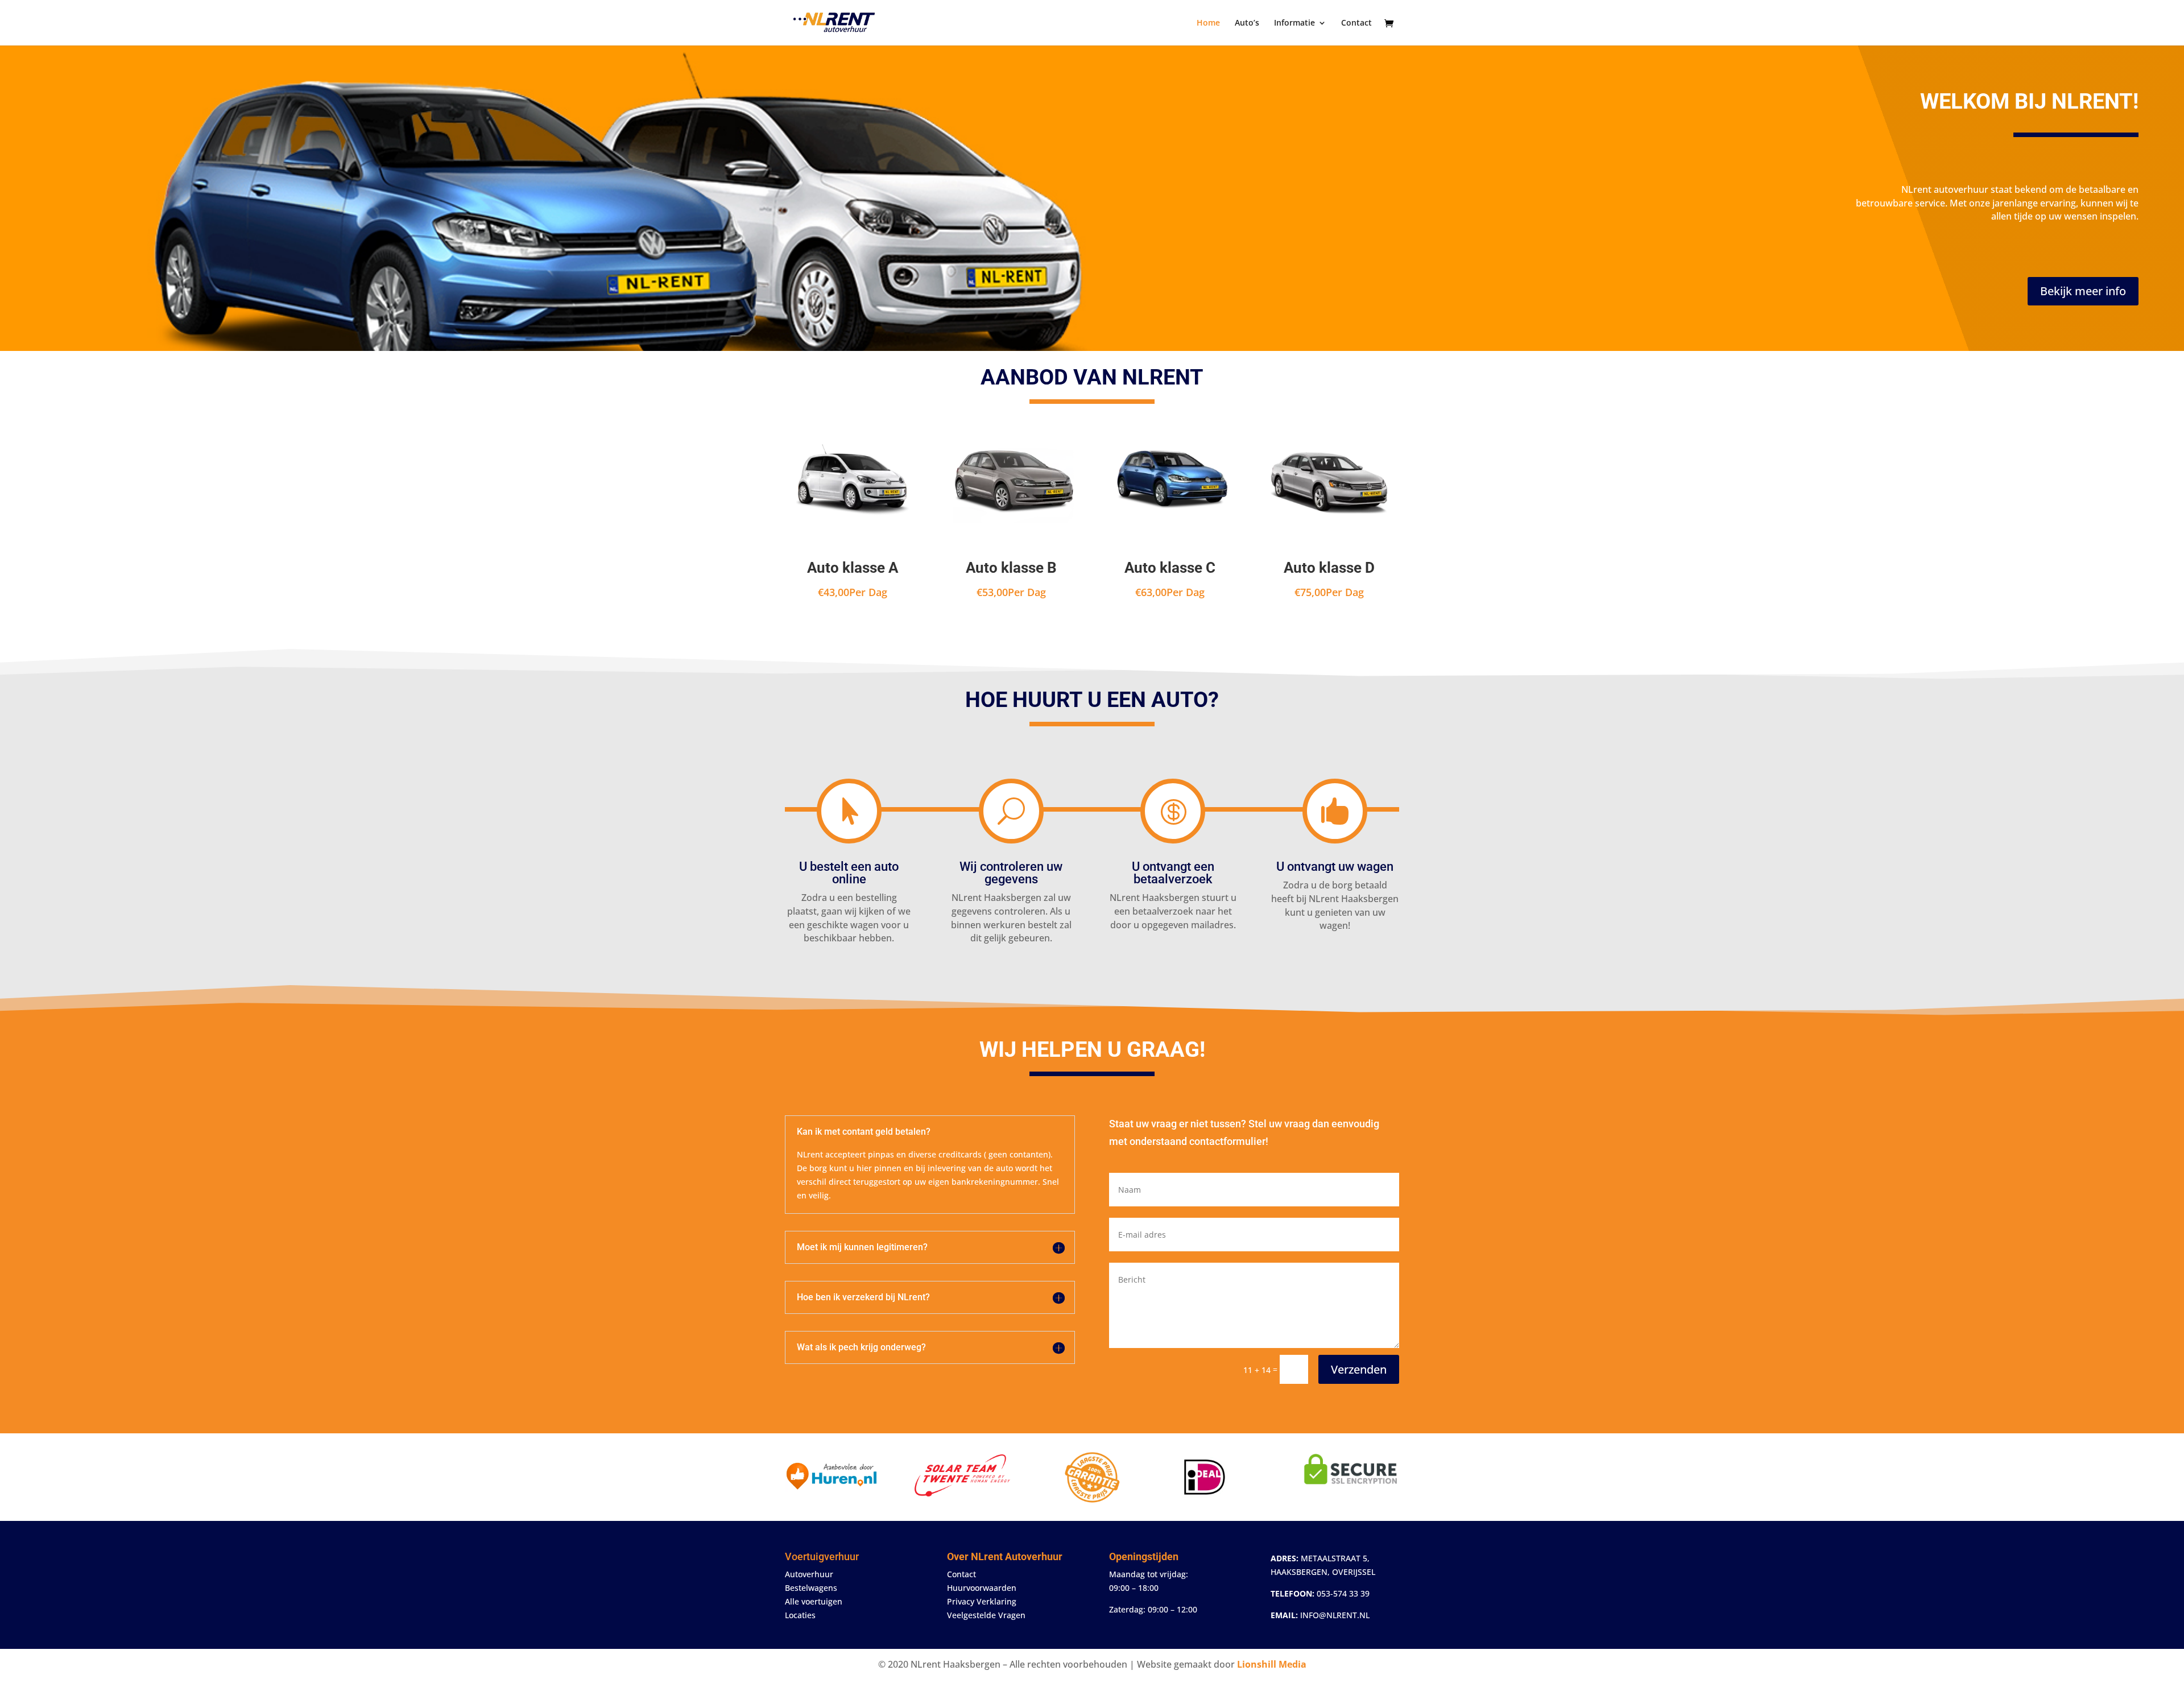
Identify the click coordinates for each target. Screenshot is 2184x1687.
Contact (1356, 23)
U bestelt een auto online (849, 873)
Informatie (1294, 23)
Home (1208, 23)
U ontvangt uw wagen (1335, 867)
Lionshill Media (1272, 1664)
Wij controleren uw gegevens (1011, 873)
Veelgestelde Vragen (986, 1615)
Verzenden (1359, 1369)
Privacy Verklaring (982, 1601)
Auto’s (1247, 23)
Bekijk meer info (2083, 291)
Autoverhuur (809, 1574)
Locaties (800, 1615)
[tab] (1996, 231)
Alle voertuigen (814, 1601)
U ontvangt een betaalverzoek (1173, 873)
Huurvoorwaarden (982, 1588)
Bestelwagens (811, 1588)
